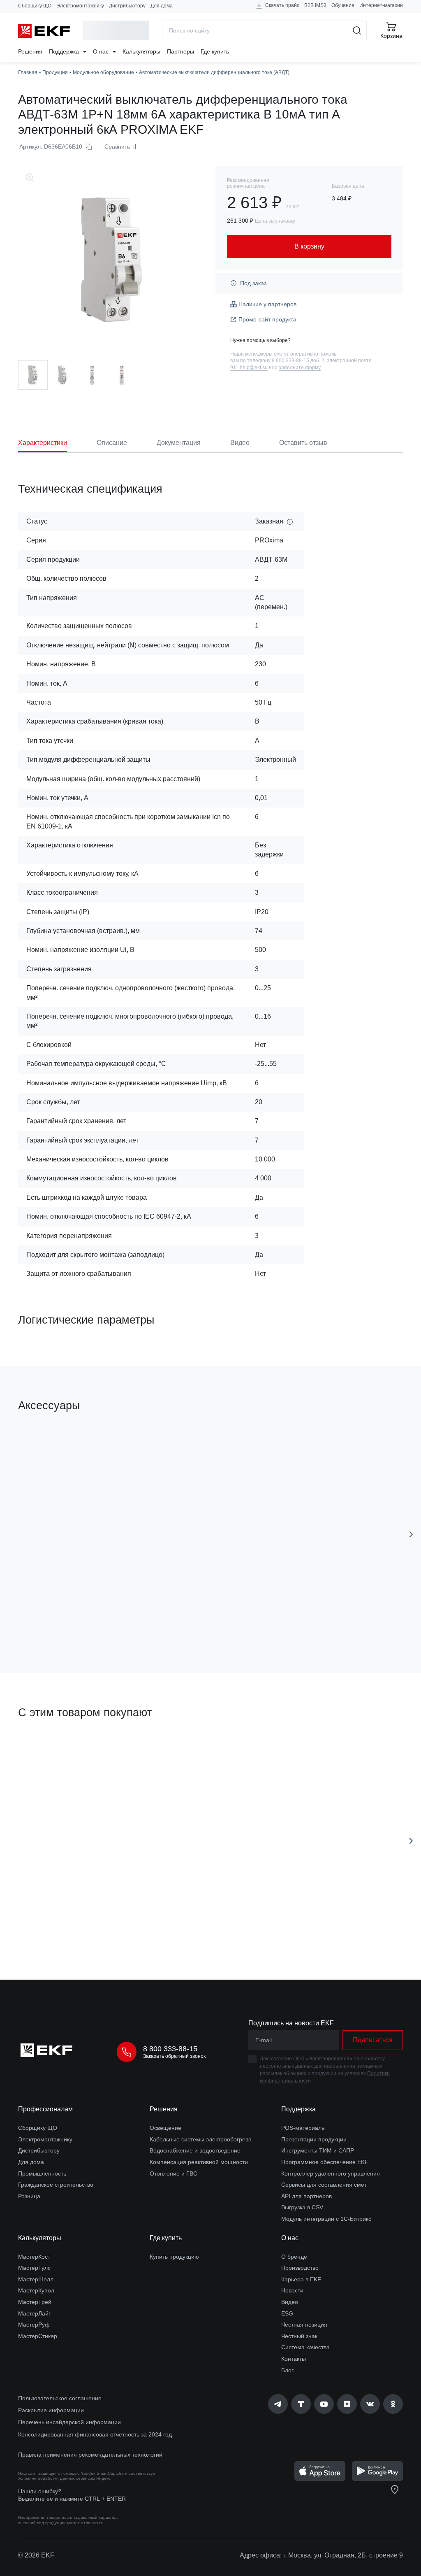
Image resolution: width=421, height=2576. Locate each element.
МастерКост (34, 2257)
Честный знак (299, 2336)
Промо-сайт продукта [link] (267, 319)
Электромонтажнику (80, 6)
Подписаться (233, 1927)
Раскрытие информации (51, 2410)
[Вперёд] (411, 1534)
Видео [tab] (240, 443)
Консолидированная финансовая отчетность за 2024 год (95, 2434)
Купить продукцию (174, 2257)
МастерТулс (34, 2268)
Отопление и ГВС (173, 2173)
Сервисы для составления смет (324, 2185)
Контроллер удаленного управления (331, 2173)
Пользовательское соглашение (60, 2398)
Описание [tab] (112, 443)
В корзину (87, 1620)
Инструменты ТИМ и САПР (318, 2150)
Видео (290, 2302)
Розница (29, 2196)
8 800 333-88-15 (170, 2049)
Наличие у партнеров (267, 304)
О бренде (294, 2257)
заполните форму (300, 368)
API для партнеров (306, 2196)
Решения (30, 51)
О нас (102, 51)
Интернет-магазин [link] (381, 5)
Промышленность (42, 2173)
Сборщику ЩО (35, 6)
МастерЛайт (35, 2313)
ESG (287, 2313)
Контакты (294, 2359)
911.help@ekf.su (249, 368)
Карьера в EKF (301, 2279)
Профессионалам (45, 2109)
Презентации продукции (314, 2139)
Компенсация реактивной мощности (199, 2162)
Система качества (305, 2347)
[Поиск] (357, 30)
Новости (292, 2290)
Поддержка (65, 51)
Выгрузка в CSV (302, 2207)
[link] (278, 2404)
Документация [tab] (179, 443)
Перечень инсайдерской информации (69, 2422)
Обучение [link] (343, 5)
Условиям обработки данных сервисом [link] (57, 2478)
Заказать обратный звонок (174, 2056)
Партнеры (180, 51)
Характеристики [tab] (43, 443)
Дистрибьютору (127, 6)
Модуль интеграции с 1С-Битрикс (326, 2219)
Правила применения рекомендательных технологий (90, 2455)
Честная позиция (304, 2325)
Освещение (165, 2128)
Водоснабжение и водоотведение (195, 2150)
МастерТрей (35, 2302)
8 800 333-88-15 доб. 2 (298, 361)
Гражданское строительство (56, 2185)
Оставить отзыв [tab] (303, 443)
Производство (300, 2268)
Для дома (162, 6)
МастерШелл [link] (36, 2279)
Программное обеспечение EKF (325, 2162)
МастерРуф (34, 2325)
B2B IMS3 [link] (315, 5)
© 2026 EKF (36, 2555)
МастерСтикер (38, 2336)
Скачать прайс (282, 5)
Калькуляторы (141, 51)
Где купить (215, 51)
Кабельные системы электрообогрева (201, 2139)
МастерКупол (36, 2290)
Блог (287, 2370)
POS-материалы (303, 2128)
